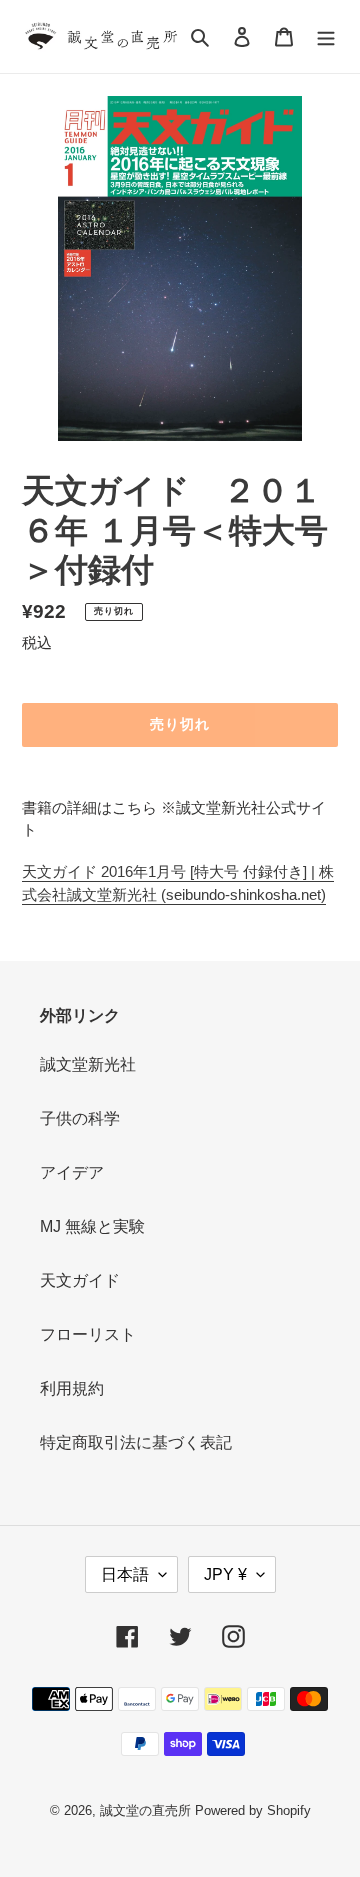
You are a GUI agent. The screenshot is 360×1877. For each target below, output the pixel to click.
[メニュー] (326, 37)
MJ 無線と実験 (92, 1226)
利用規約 (72, 1388)
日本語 (125, 1574)
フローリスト (88, 1334)
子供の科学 (80, 1118)
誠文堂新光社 (88, 1064)
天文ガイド (80, 1280)
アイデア (72, 1172)
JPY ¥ (225, 1574)
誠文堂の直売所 (145, 1810)
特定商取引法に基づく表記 (136, 1442)
